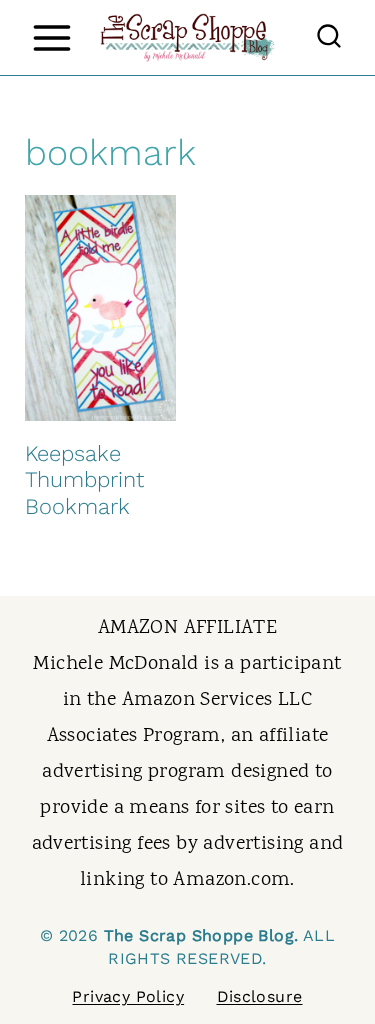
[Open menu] (51, 37)
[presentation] (100, 308)
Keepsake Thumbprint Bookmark (84, 480)
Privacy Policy (128, 996)
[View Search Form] (329, 38)
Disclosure (260, 996)
